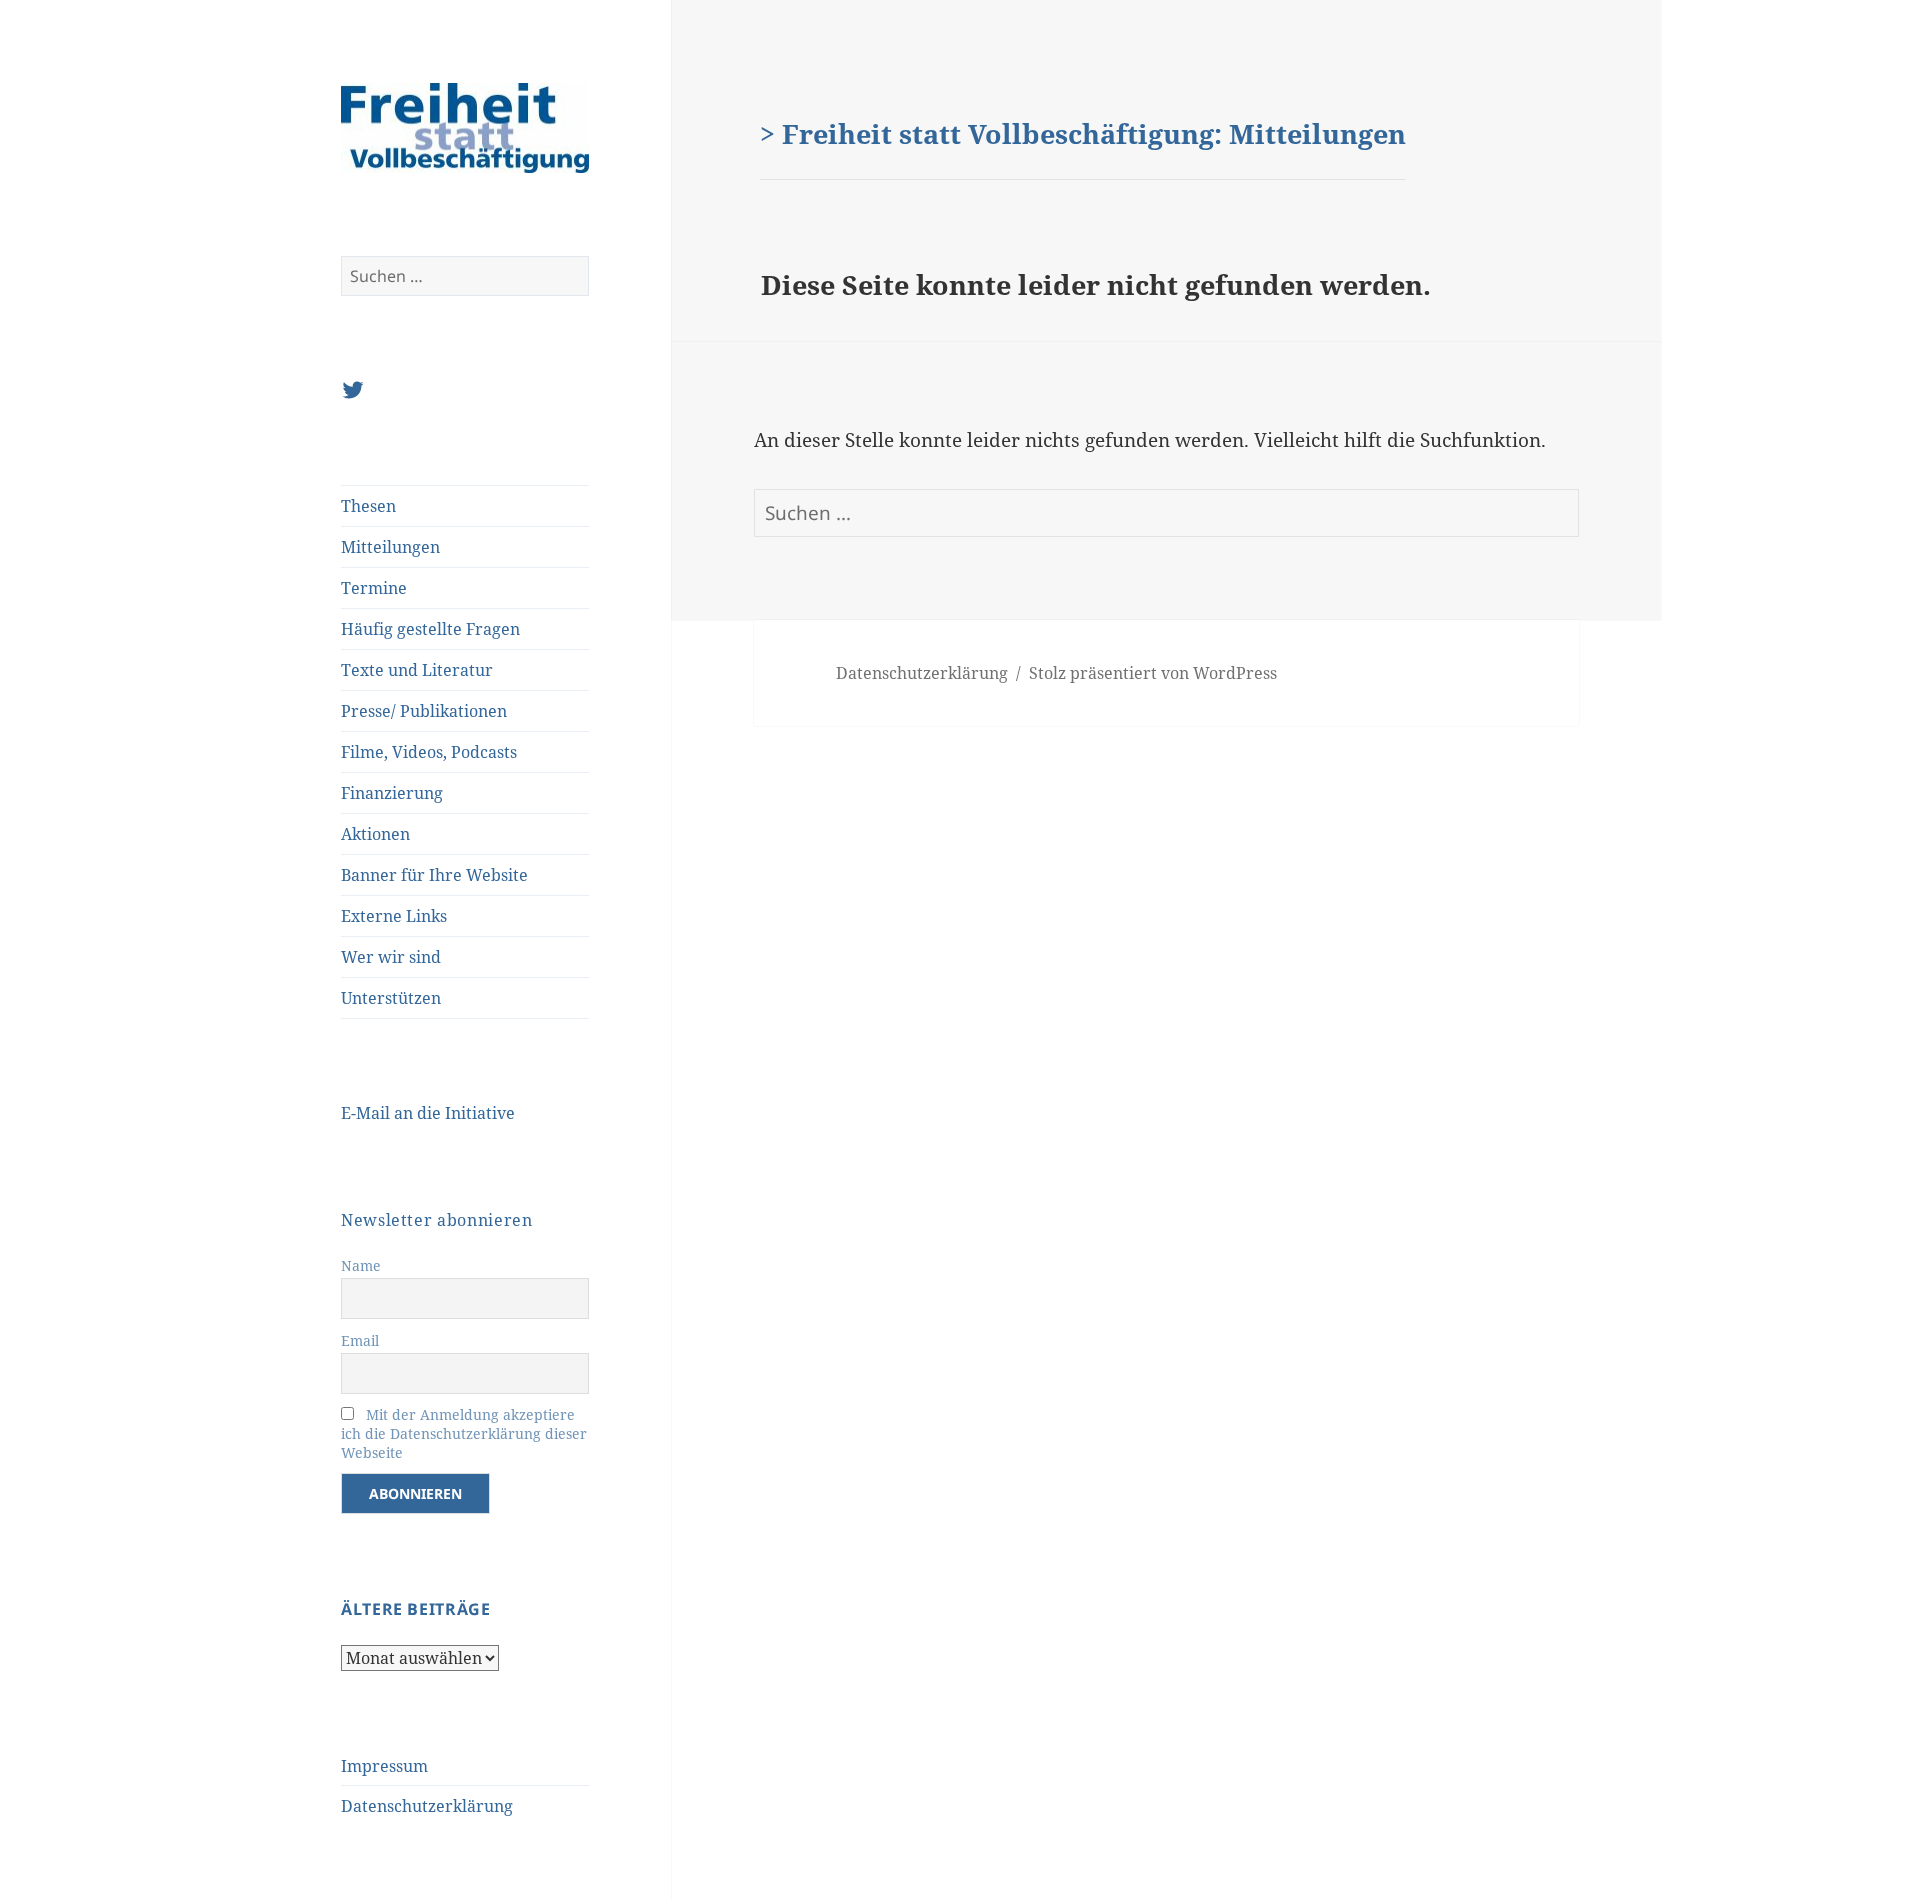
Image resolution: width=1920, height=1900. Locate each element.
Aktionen (375, 834)
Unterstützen (391, 998)
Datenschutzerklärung (427, 1806)
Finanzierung (392, 793)
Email (360, 1340)
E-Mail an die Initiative (428, 1113)
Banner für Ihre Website (434, 875)
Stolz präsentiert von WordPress (1153, 673)
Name (361, 1265)
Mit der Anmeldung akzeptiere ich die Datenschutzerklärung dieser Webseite (464, 1433)
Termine (374, 588)
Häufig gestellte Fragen (430, 629)
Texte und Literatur (417, 670)
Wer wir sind (391, 957)
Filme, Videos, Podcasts (429, 752)
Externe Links (394, 916)
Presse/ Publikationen (424, 711)
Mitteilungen (390, 547)
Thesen (368, 506)
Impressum (384, 1766)
